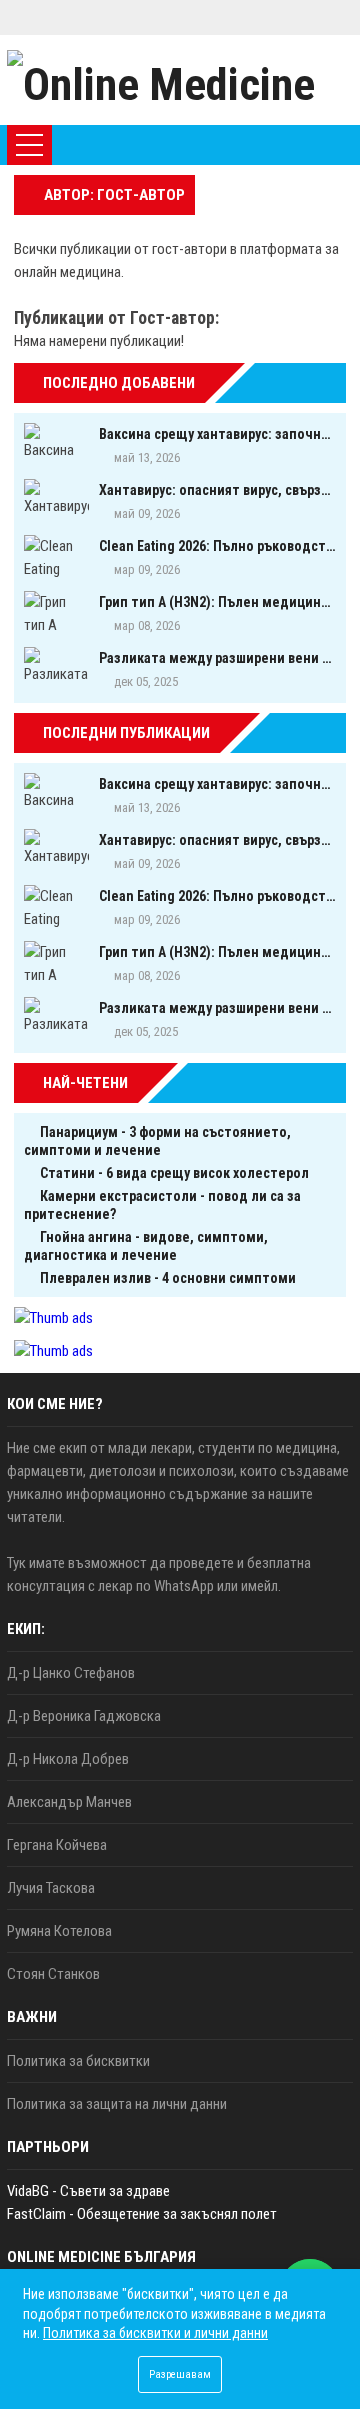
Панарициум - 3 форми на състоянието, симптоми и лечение (157, 1141)
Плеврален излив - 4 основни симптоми (168, 1278)
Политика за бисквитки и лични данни (155, 2333)
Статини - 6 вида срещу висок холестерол (174, 1173)
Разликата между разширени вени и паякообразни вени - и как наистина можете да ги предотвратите (217, 658)
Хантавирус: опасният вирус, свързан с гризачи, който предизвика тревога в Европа (217, 490)
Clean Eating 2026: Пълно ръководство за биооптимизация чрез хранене (217, 546)
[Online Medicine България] (180, 80)
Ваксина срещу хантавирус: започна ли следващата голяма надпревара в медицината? (217, 434)
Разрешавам (180, 2374)
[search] (282, 145)
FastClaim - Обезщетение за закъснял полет (142, 2214)
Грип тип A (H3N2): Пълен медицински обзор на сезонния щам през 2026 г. (217, 602)
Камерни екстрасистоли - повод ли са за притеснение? (162, 1205)
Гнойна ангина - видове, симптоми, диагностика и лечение (146, 1246)
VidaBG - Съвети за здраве (88, 2191)
